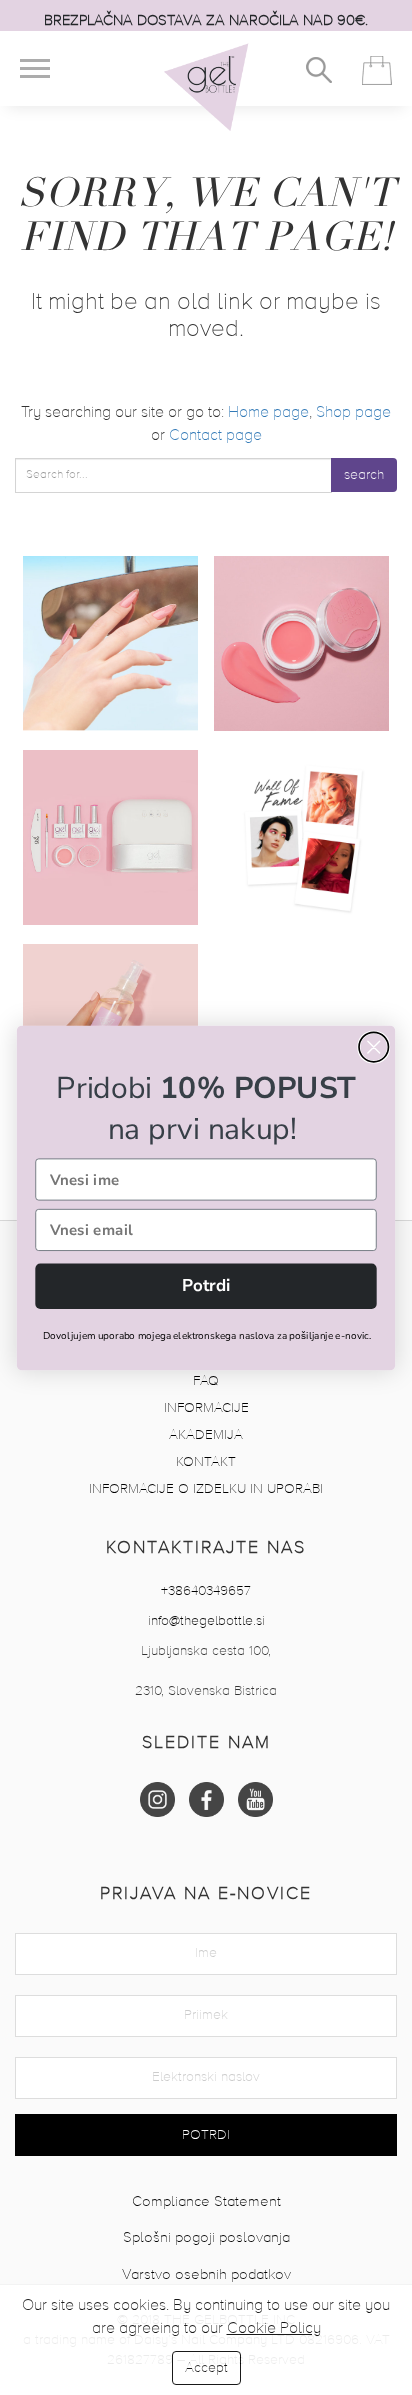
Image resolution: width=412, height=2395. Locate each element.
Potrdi (206, 1285)
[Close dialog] (373, 1046)
